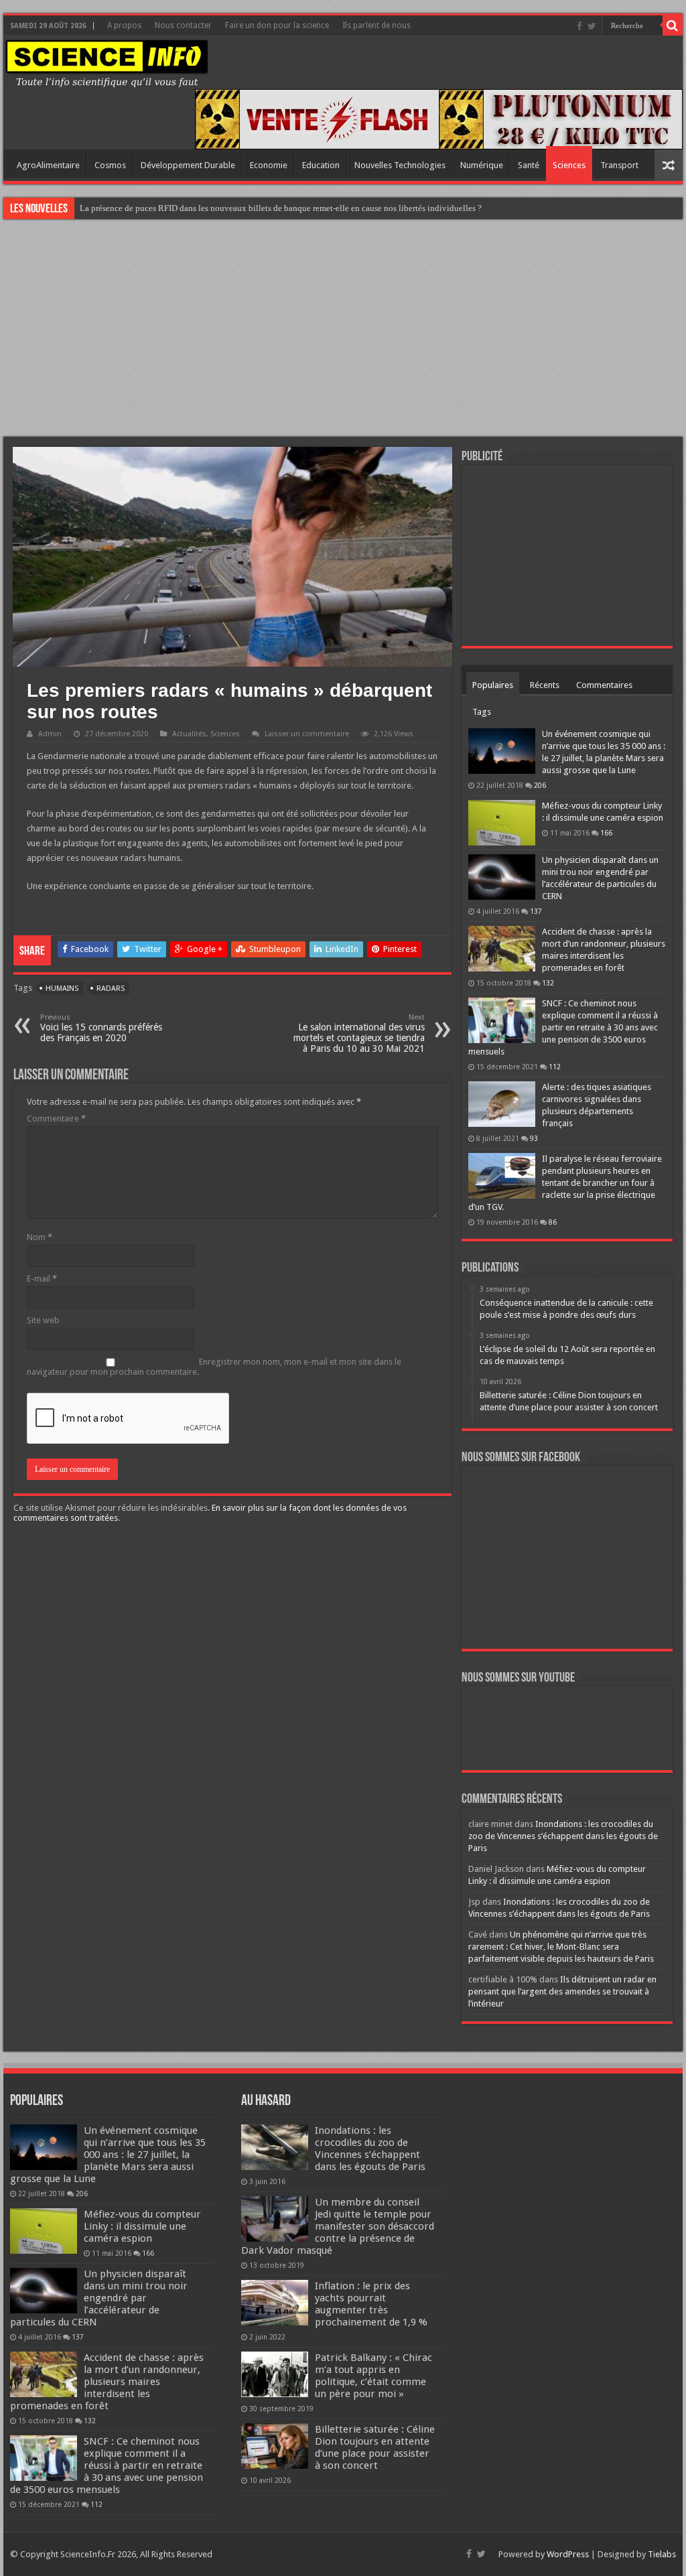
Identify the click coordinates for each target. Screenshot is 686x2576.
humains (62, 989)
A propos (124, 25)
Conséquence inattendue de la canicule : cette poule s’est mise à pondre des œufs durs (234, 208)
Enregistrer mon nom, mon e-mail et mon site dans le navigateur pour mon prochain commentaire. (214, 1367)
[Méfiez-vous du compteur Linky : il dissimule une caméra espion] (502, 823)
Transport (619, 165)
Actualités (189, 734)
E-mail (42, 1279)
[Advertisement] (343, 330)
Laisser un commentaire (307, 734)
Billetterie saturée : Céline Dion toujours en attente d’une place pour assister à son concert (375, 2447)
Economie (269, 165)
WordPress (568, 2554)
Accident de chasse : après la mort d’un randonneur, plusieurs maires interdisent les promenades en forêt (107, 2382)
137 (536, 911)
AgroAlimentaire (48, 165)
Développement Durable (188, 165)
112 (555, 1067)
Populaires (493, 685)
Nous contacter (183, 25)
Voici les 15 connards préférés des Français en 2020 (101, 1028)
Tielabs (662, 2554)
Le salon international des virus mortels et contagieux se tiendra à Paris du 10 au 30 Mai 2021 (359, 1033)
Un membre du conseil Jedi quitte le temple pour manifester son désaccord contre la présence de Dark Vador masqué (338, 2226)
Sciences (569, 165)
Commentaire (56, 1118)
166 (606, 833)
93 (534, 1138)
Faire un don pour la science (277, 25)
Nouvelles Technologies (400, 165)
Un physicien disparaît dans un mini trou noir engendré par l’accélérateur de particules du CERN (99, 2298)
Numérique (482, 165)
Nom (40, 1237)
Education (321, 165)
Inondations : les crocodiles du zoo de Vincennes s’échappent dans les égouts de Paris (563, 1836)
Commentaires (604, 685)
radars (111, 989)
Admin (50, 734)
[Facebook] (579, 26)
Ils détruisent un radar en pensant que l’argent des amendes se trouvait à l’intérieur (562, 1991)
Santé (529, 165)
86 (553, 1222)
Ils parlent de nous (376, 25)
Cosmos (110, 165)
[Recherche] (673, 25)
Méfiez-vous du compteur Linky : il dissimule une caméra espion (142, 2226)
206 (540, 785)
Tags (482, 712)
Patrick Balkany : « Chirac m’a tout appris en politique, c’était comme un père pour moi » (373, 2376)
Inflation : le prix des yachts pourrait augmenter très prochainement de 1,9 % (371, 2304)
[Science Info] (107, 63)
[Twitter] (592, 26)
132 (548, 983)
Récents (545, 685)
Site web (43, 1320)
